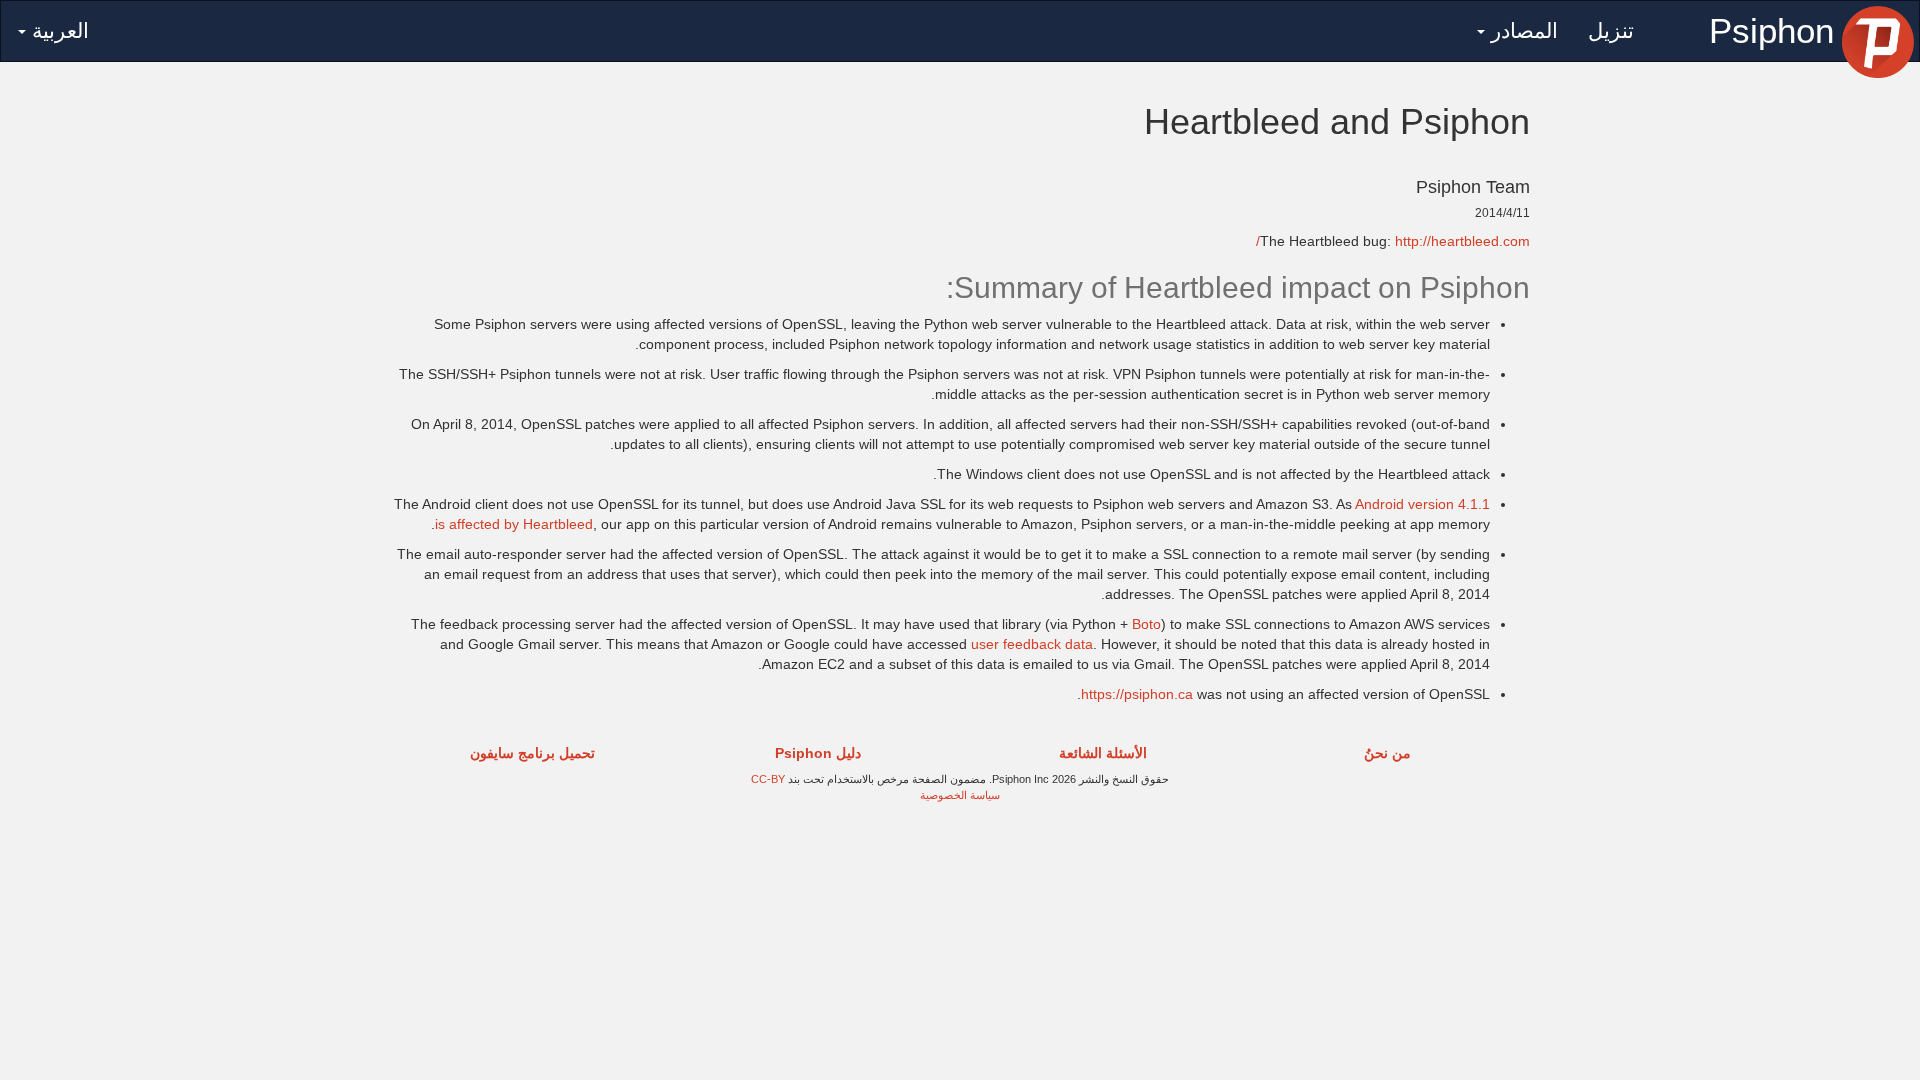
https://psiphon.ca (1137, 694)
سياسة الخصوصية (960, 795)
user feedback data (1032, 644)
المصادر (1521, 30)
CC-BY (768, 779)
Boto (1146, 624)
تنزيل (1611, 30)
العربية (57, 30)
